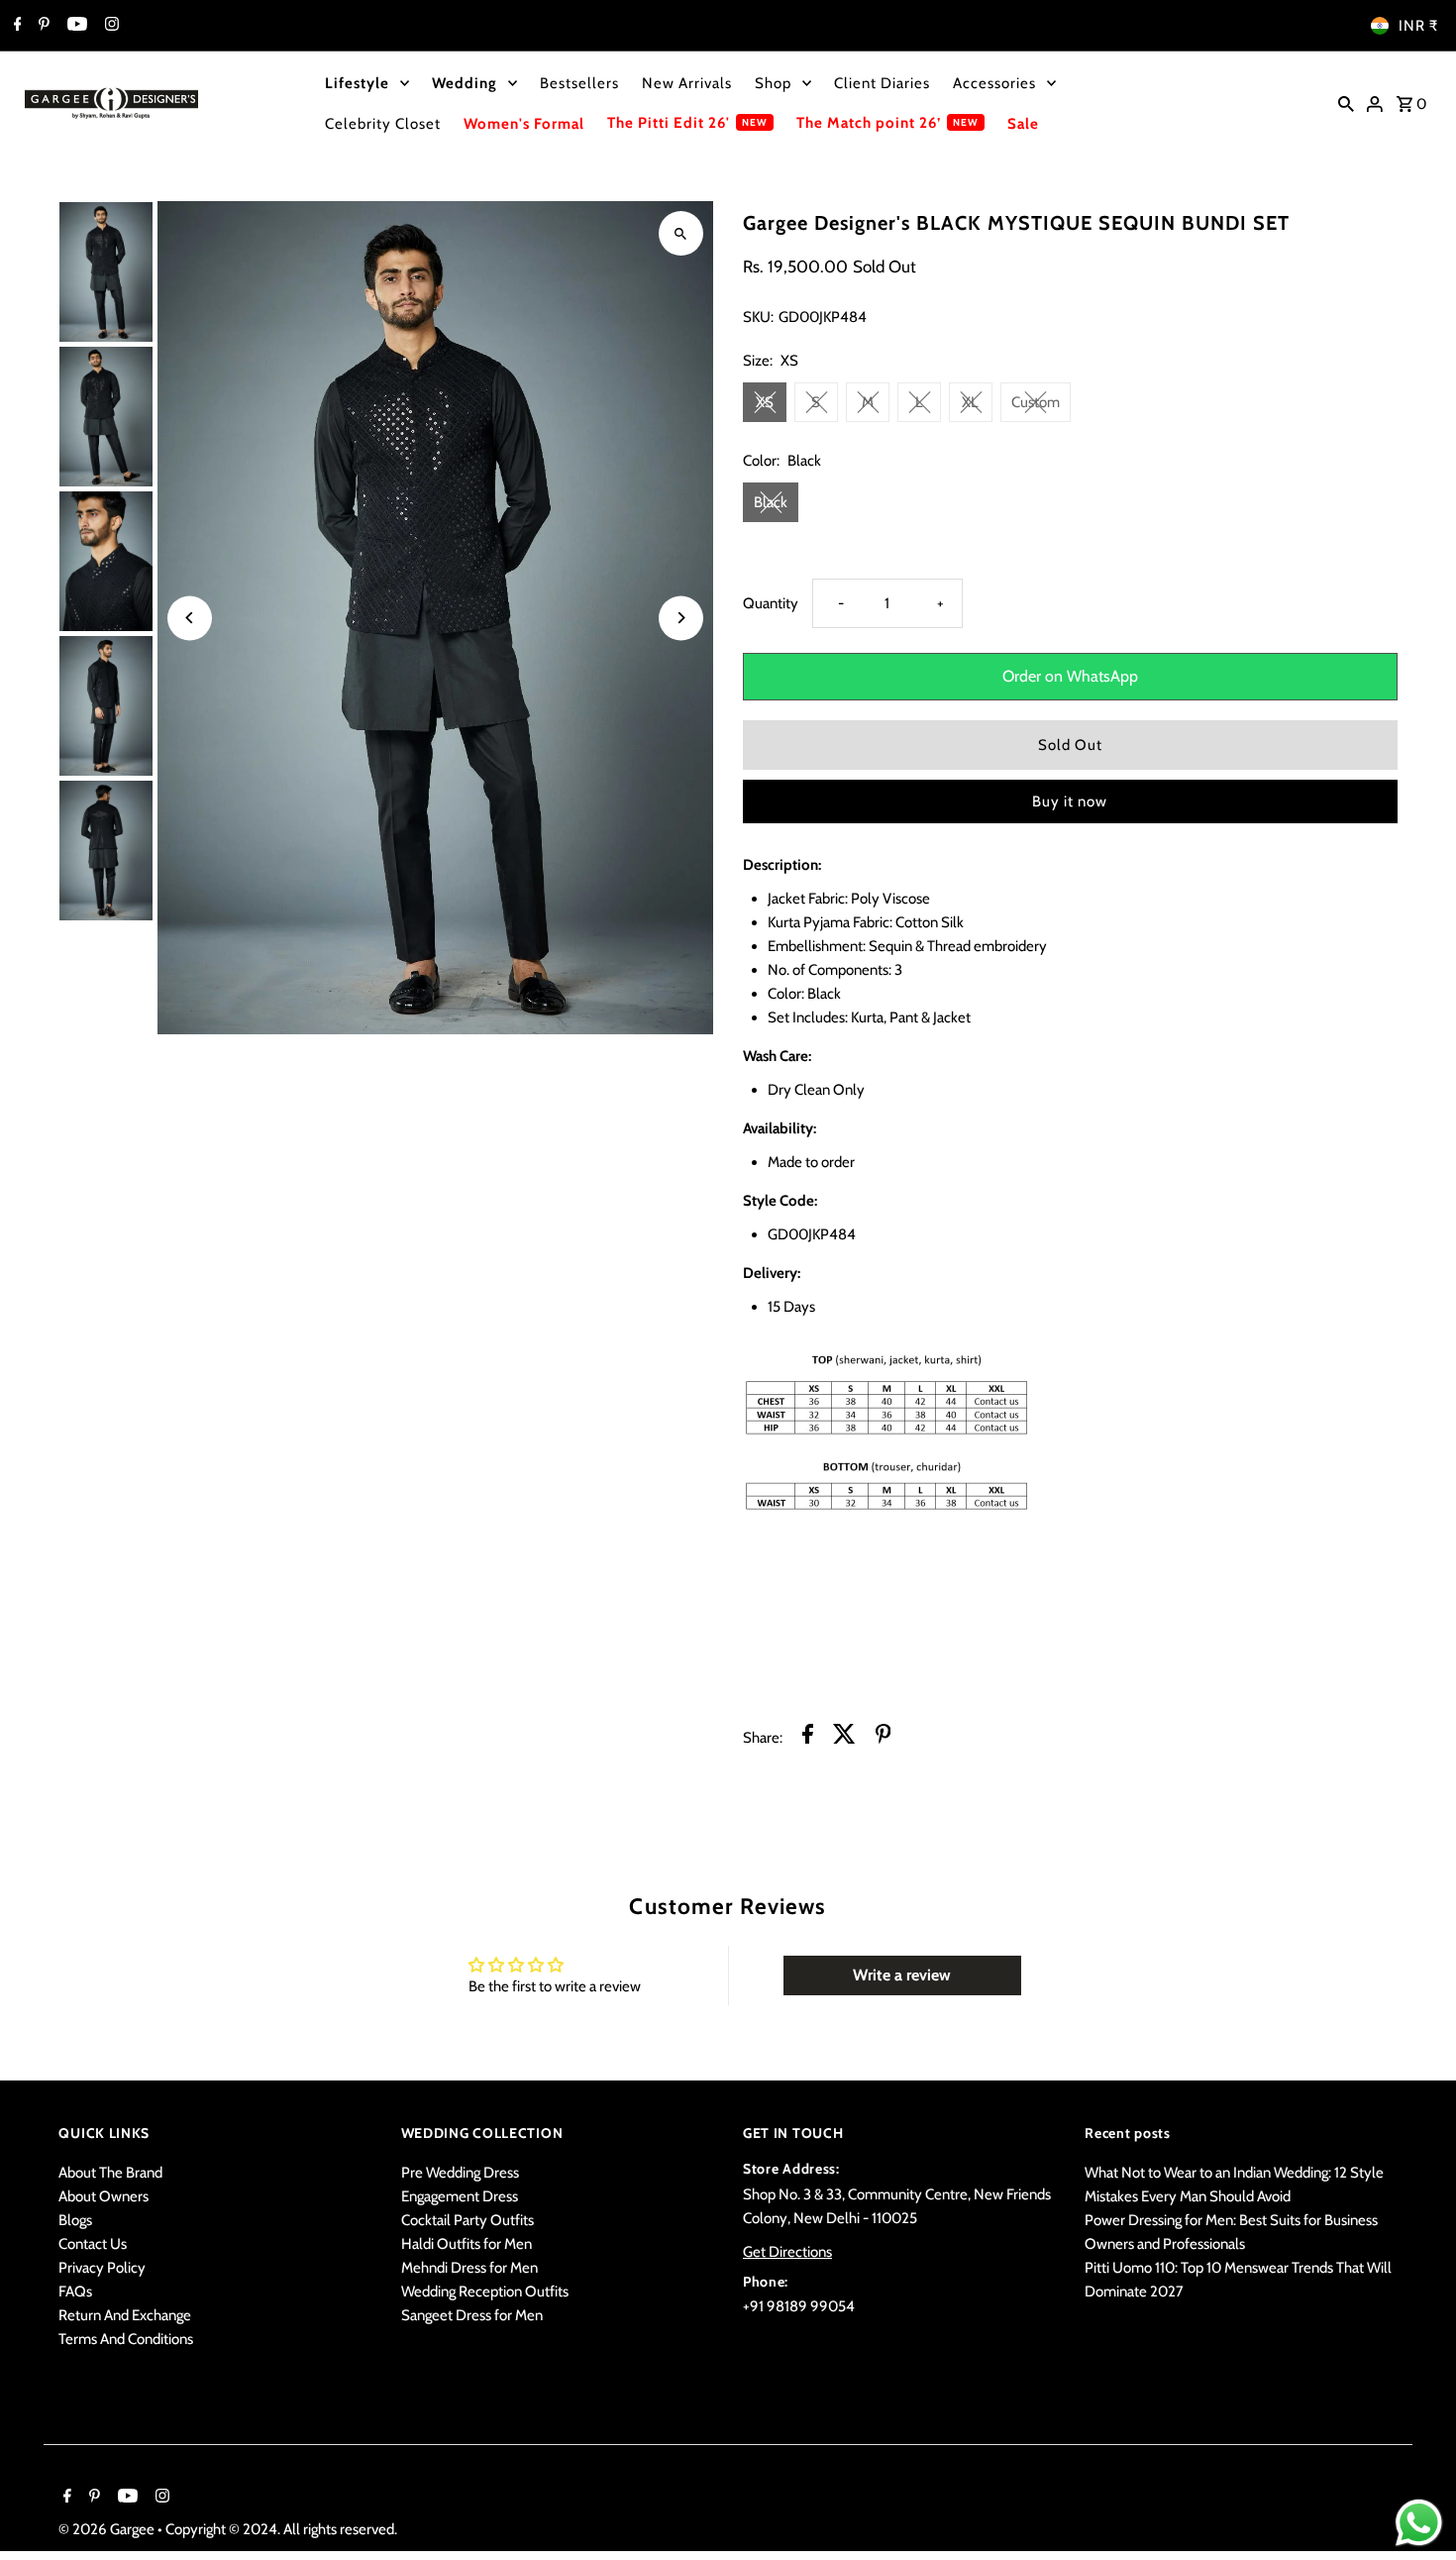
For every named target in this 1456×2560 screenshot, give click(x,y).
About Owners (104, 2196)
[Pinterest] (42, 26)
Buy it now (1070, 801)
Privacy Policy (102, 2268)
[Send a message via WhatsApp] (1419, 2523)
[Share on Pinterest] (884, 1737)
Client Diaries (882, 83)
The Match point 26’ (869, 123)
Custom (1036, 402)
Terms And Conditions (126, 2339)
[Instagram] (109, 26)
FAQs (75, 2292)
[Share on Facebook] (808, 1737)
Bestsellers (579, 83)
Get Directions (787, 2252)
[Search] (1346, 103)
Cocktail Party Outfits (468, 2220)
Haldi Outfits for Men (467, 2244)
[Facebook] (15, 26)
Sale (1023, 124)
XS (765, 402)
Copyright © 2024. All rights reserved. (281, 2529)
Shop (773, 83)
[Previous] (190, 618)
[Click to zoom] (681, 233)
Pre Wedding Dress (460, 2173)
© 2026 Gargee (108, 2529)
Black (771, 502)
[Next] (681, 618)
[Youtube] (75, 26)
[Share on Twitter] (844, 1737)
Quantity (771, 603)
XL (970, 402)
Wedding (465, 83)
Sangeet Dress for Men (472, 2315)
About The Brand (110, 2173)
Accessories (994, 83)
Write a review (902, 1975)
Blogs (75, 2220)
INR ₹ (1418, 26)
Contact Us (93, 2244)
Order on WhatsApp (1070, 676)
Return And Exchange (125, 2315)
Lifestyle (357, 83)
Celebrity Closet (383, 124)
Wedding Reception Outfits (485, 2292)
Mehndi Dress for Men (469, 2268)
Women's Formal (524, 124)
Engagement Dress (460, 2196)
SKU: (758, 317)
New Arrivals (687, 83)
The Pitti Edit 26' (669, 123)
